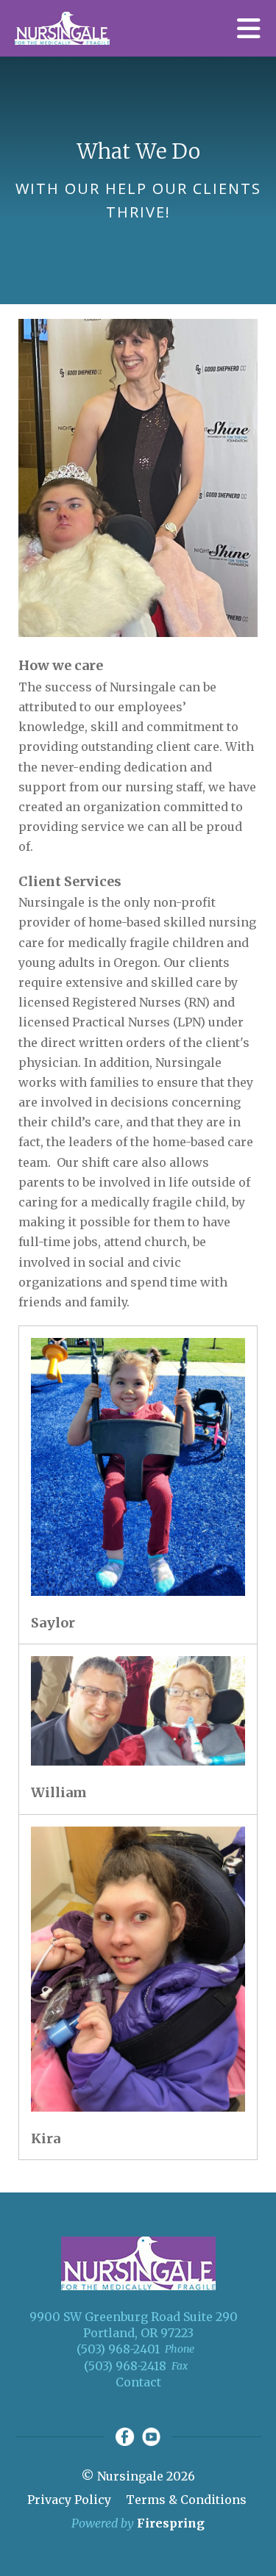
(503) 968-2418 (125, 2366)
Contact (138, 2382)
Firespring (171, 2523)
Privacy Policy (69, 2500)
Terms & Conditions (186, 2500)
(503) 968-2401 (118, 2349)
